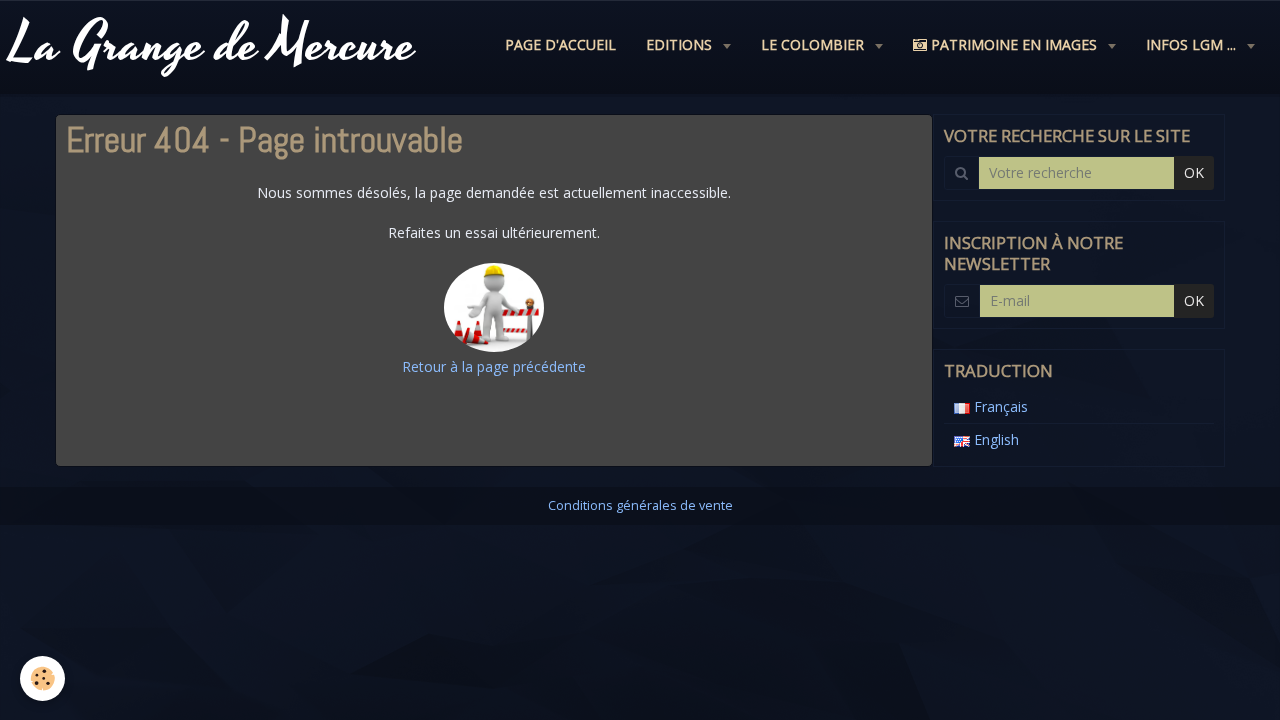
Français (999, 406)
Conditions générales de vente (640, 505)
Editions (681, 44)
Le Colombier (814, 44)
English (994, 439)
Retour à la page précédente (494, 366)
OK (1194, 172)
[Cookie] (42, 678)
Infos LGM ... (1193, 44)
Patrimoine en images (1014, 44)
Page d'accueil (560, 44)
